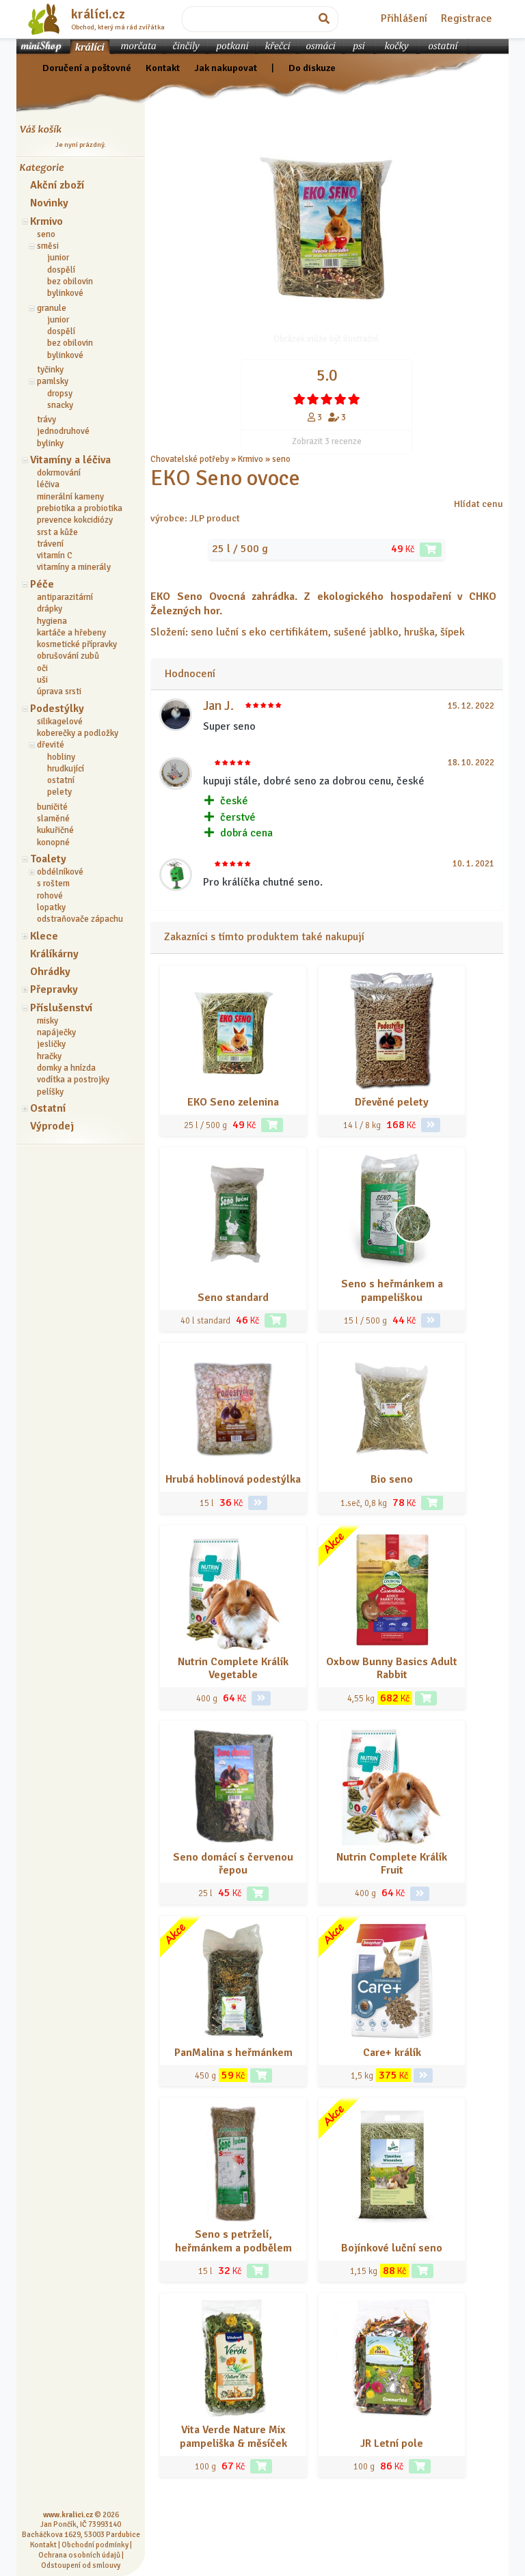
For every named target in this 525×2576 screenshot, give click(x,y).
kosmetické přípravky (77, 644)
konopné (53, 842)
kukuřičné (55, 830)
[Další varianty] (431, 1125)
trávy (46, 420)
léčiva (48, 484)
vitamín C (55, 556)
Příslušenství (61, 1008)
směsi (48, 246)
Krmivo (46, 221)
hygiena (52, 621)
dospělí (61, 270)
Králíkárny (54, 954)
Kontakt (163, 68)
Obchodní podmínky (95, 2545)
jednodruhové (63, 431)
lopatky (51, 907)
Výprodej (52, 1126)
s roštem (53, 883)
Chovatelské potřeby (190, 459)
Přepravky (54, 989)
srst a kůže (57, 532)
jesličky (51, 1044)
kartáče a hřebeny (71, 633)
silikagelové (60, 722)
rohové (50, 896)
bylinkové (65, 293)
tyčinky (50, 370)
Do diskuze (312, 68)
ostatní (61, 780)
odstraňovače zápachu (80, 919)
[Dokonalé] (354, 399)
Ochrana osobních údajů (79, 2555)
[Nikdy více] (299, 399)
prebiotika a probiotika (80, 508)
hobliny (61, 757)
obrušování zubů (68, 656)
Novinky (49, 203)
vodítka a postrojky (73, 1080)
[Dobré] (327, 399)
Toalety (48, 859)
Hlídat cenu (479, 504)
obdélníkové (60, 872)
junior (58, 258)
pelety (59, 792)
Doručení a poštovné (87, 68)
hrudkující (66, 769)
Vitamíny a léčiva (70, 460)
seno (46, 234)
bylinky (50, 443)
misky (48, 1021)
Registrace (467, 18)
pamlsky (53, 381)
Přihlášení (404, 18)
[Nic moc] (313, 399)
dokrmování (59, 473)
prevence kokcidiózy (75, 520)
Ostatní (48, 1108)
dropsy (60, 394)
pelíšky (50, 1092)
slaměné (53, 819)
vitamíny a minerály (74, 567)
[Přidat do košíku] (431, 550)
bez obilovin (70, 282)
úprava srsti (59, 691)
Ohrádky (50, 972)
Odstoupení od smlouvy (81, 2565)
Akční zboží (57, 185)
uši (42, 680)
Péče (42, 584)
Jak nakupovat (226, 68)
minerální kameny (70, 497)
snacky (60, 405)
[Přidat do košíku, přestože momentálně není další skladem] (275, 1320)
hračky (49, 1056)
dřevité (51, 745)
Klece (44, 936)
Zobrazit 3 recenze (327, 441)
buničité (52, 807)
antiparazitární (65, 597)
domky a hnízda (66, 1068)
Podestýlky (57, 709)
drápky (50, 609)
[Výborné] (340, 399)
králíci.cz (98, 14)
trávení (50, 544)
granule (52, 308)
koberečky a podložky (78, 733)
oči (42, 668)
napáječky (56, 1032)
